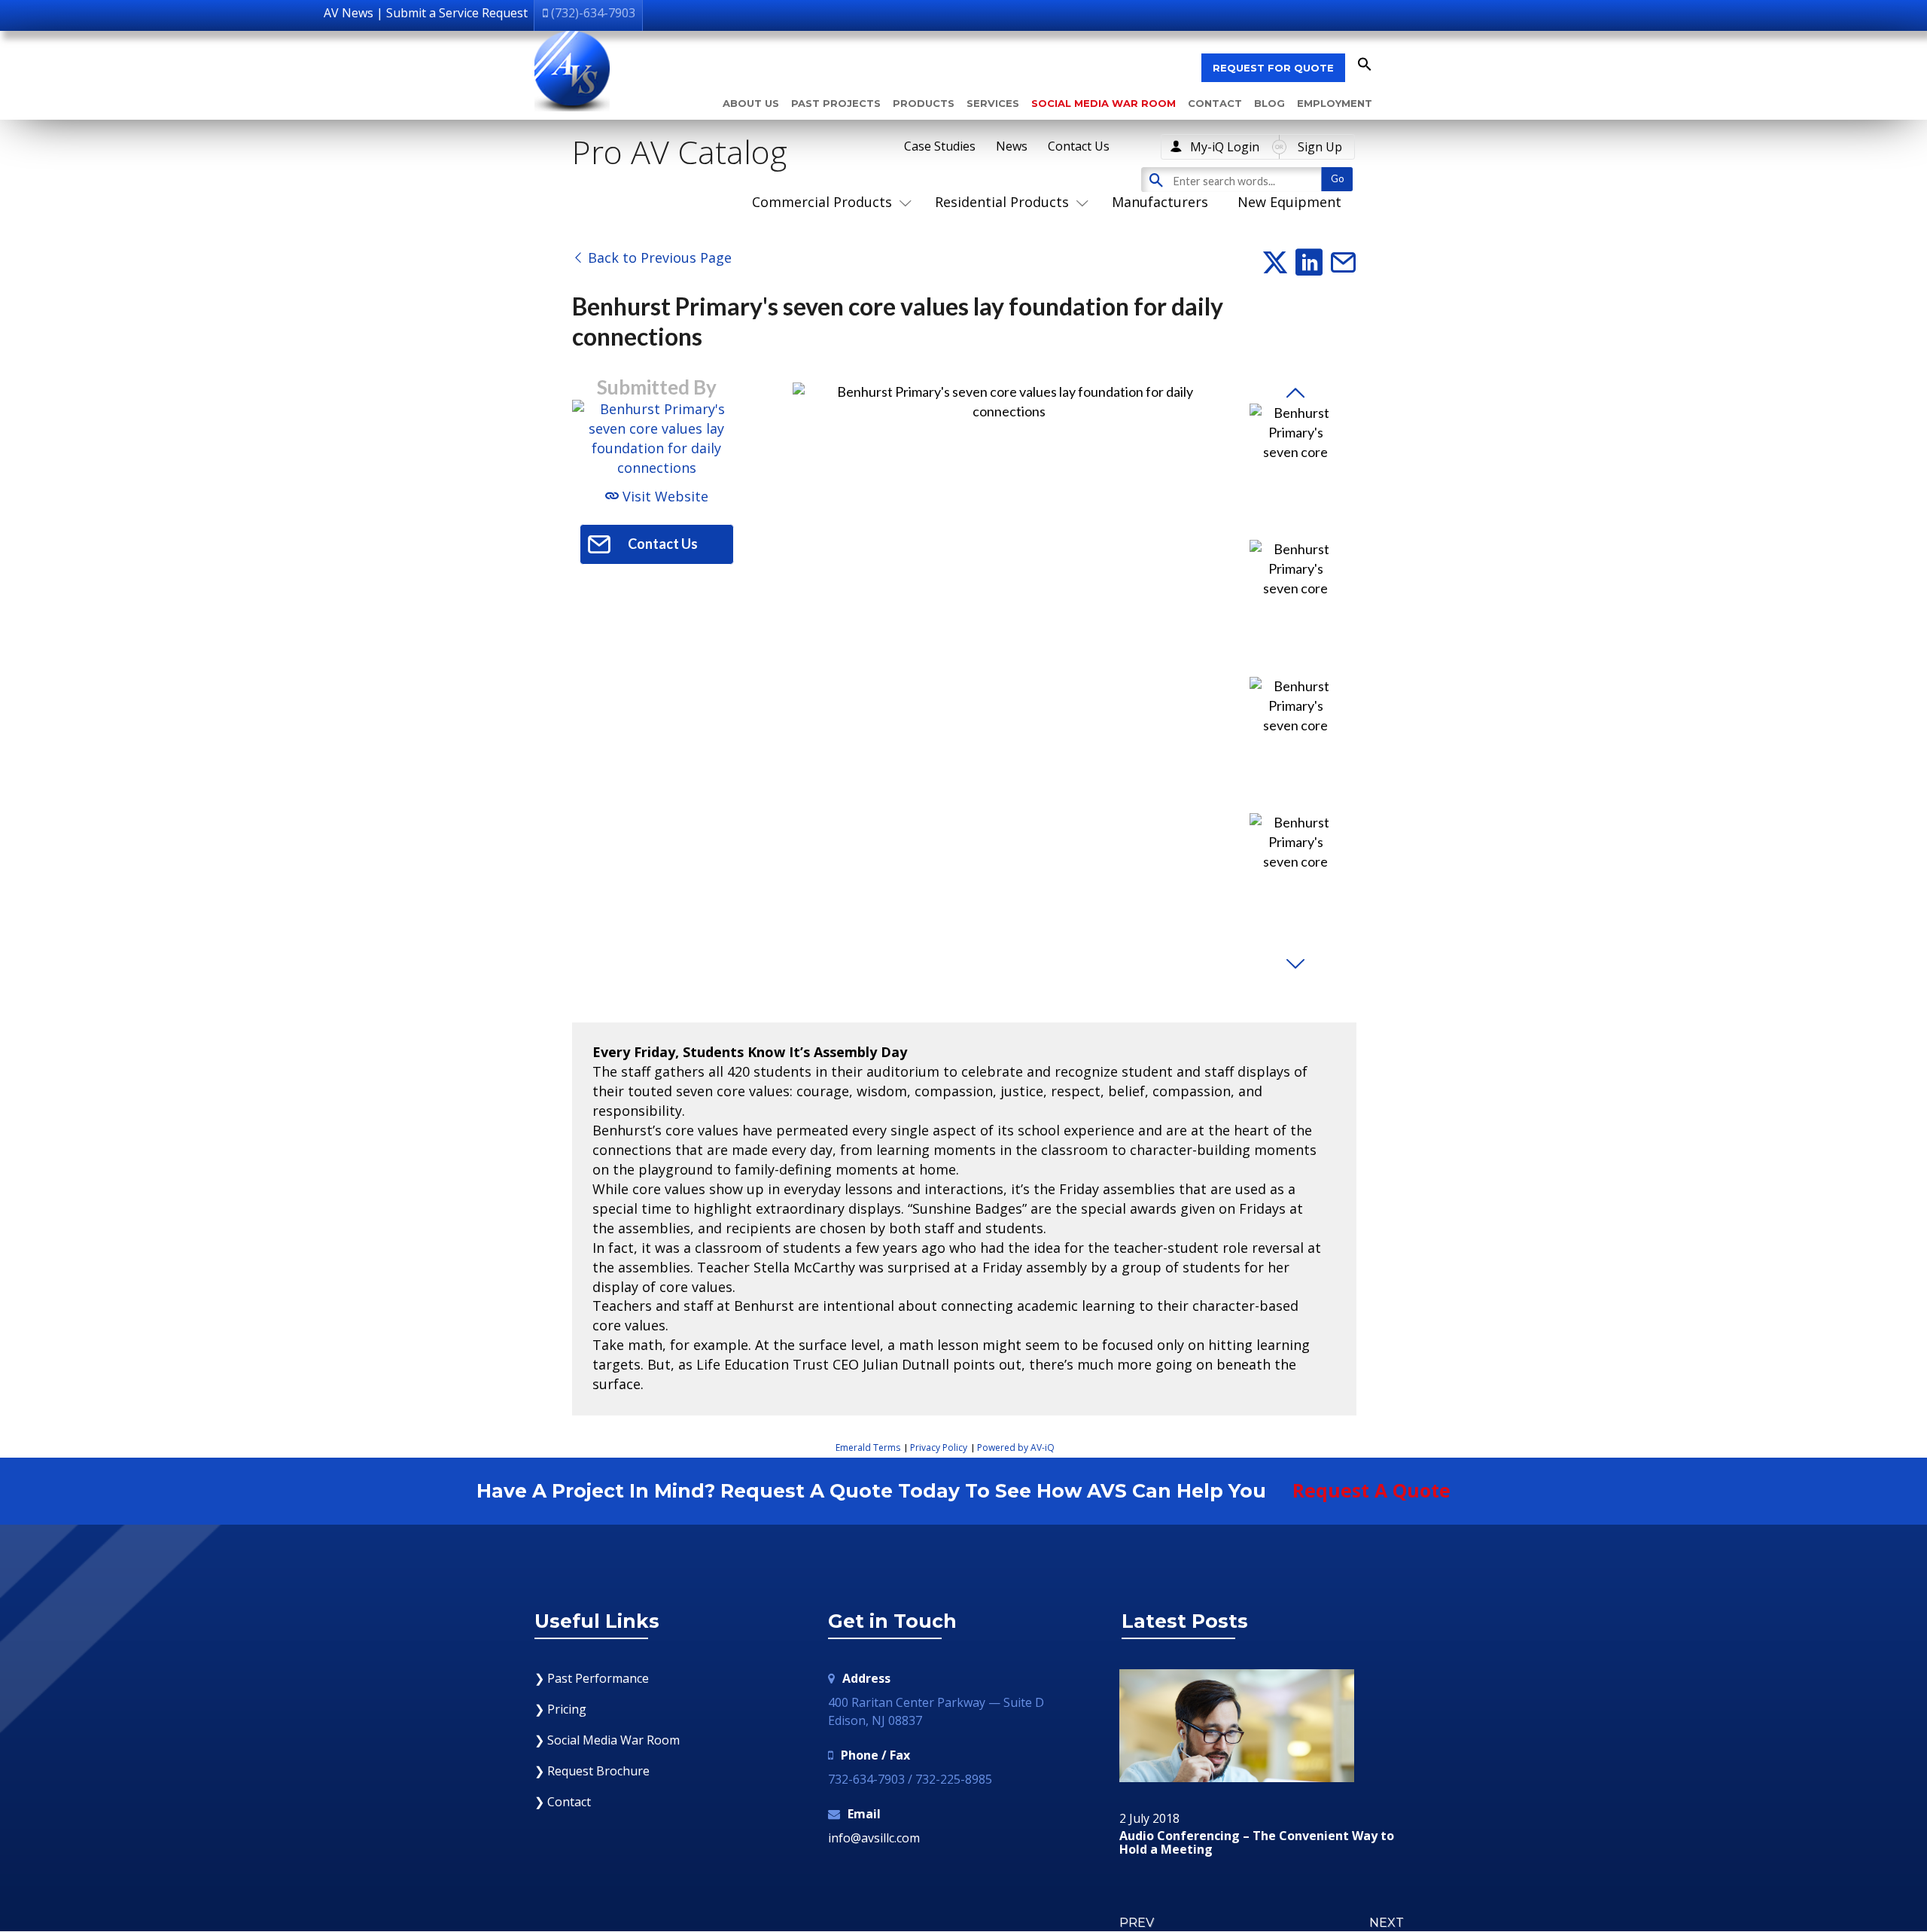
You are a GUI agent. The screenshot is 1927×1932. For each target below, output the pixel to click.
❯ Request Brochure (592, 1771)
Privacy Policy (939, 1447)
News (1012, 146)
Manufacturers (1160, 202)
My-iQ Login (1225, 147)
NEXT (1387, 1923)
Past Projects (836, 103)
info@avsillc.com (874, 1838)
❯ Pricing (560, 1709)
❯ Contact (563, 1802)
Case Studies (940, 146)
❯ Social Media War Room (607, 1740)
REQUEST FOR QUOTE (1273, 68)
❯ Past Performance (592, 1678)
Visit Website (664, 496)
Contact (1215, 103)
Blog (1269, 103)
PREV (1137, 1923)
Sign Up (1320, 147)
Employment (1335, 103)
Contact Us (1079, 146)
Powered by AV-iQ (1016, 1447)
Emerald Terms (868, 1447)
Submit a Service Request (457, 13)
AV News (349, 13)
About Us (751, 103)
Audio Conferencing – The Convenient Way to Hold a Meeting (1257, 1843)
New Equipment (1289, 202)
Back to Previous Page (658, 257)
